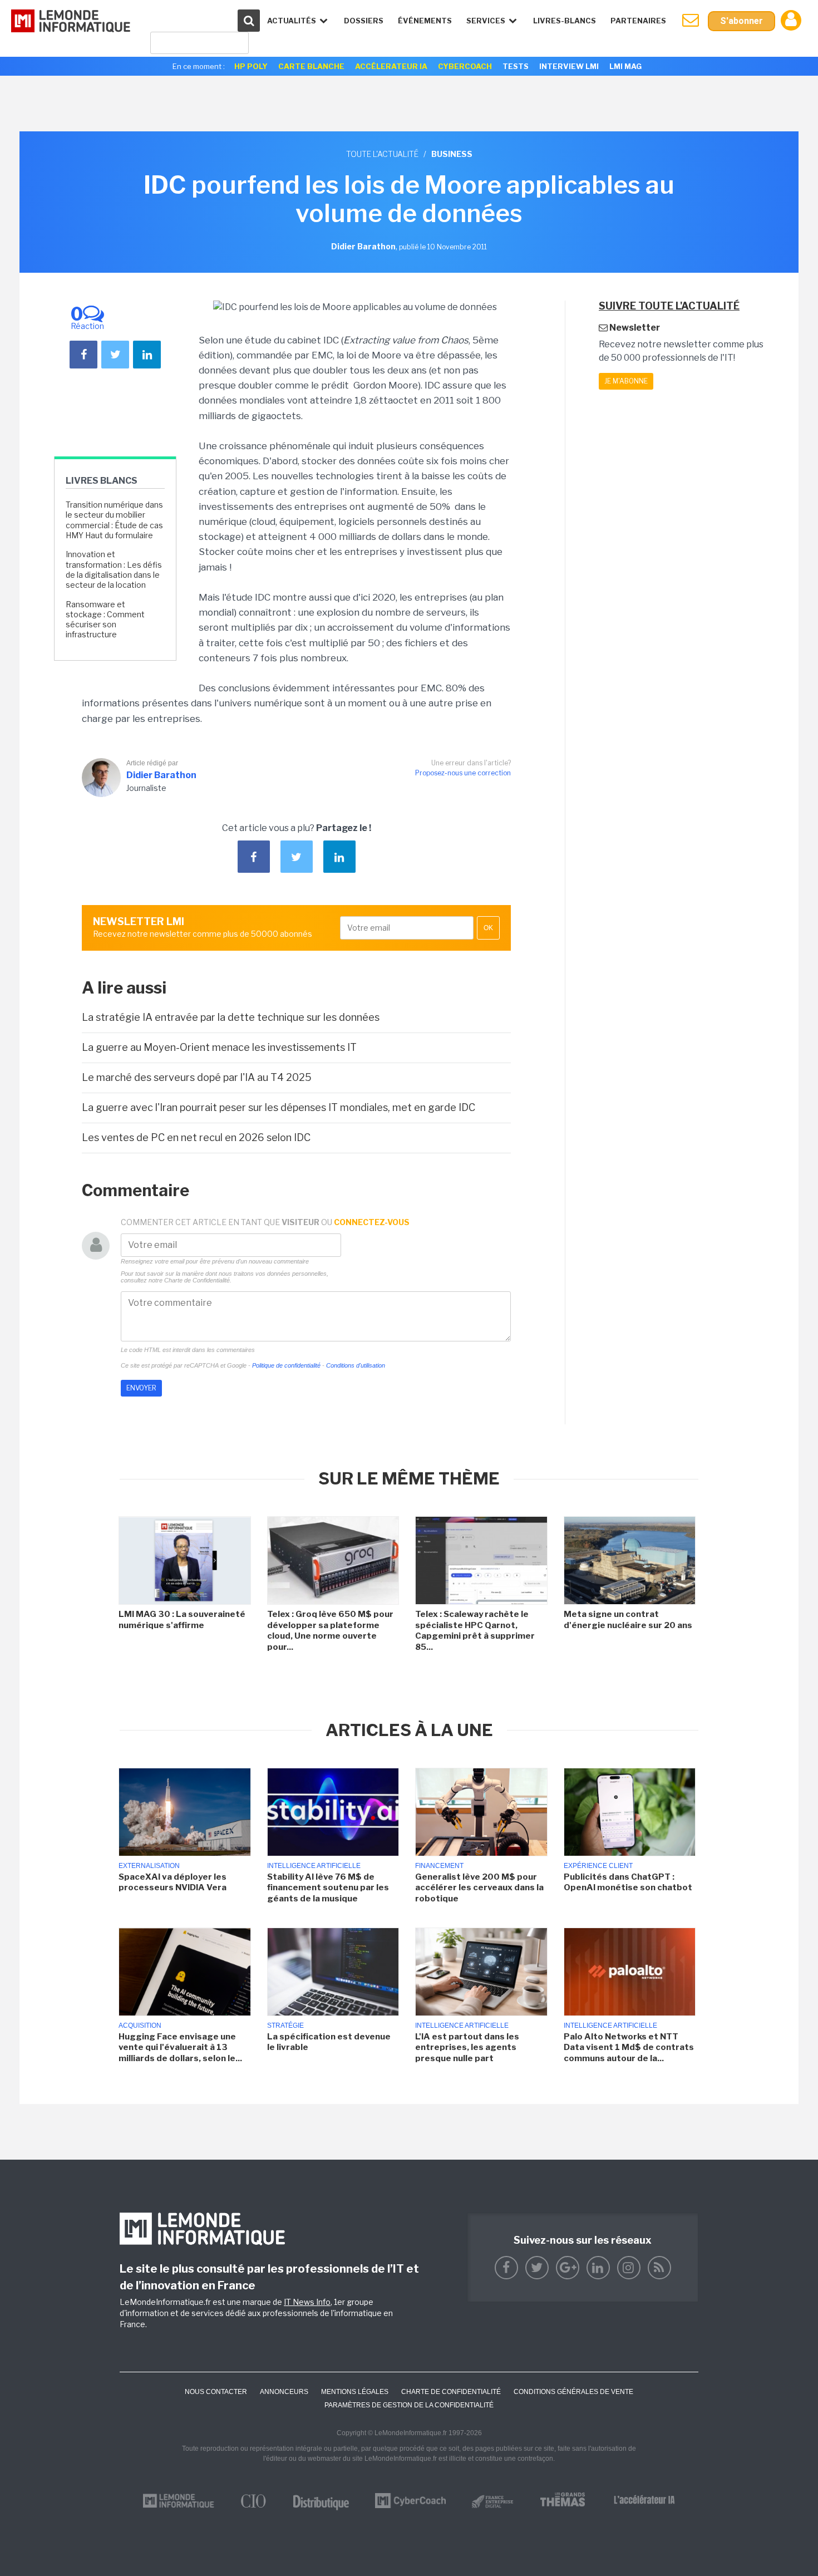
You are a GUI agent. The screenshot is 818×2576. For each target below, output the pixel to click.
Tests (516, 66)
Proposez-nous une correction (463, 773)
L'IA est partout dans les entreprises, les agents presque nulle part (467, 2047)
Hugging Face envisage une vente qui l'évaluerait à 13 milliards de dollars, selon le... (180, 2047)
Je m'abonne (626, 381)
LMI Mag (625, 66)
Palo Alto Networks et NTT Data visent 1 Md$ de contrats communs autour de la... (629, 2047)
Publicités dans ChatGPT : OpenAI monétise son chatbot (628, 1882)
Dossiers (364, 21)
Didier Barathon (161, 775)
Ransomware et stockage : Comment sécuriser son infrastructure (105, 620)
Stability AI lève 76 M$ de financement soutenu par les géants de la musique (328, 1888)
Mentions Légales (355, 2392)
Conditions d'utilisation (356, 1365)
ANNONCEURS (284, 2392)
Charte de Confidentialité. (198, 1280)
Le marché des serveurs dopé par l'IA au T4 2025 (197, 1077)
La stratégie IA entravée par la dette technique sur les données (231, 1017)
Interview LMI (569, 66)
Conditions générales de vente (573, 2392)
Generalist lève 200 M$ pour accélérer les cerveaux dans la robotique (479, 1888)
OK (488, 928)
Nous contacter (216, 2392)
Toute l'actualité (382, 154)
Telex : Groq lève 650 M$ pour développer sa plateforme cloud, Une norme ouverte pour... (330, 1631)
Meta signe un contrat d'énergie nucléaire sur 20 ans (628, 1620)
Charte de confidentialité (451, 2392)
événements (425, 21)
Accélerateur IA (391, 66)
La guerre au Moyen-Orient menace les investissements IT (219, 1047)
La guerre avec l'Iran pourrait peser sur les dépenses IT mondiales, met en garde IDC (279, 1107)
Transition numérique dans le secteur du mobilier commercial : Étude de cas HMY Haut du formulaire (114, 520)
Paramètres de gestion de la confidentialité (409, 2405)
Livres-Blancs (565, 21)
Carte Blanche (311, 66)
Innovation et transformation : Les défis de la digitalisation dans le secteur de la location (114, 569)
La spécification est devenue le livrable (329, 2042)
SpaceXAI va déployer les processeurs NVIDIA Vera (173, 1882)
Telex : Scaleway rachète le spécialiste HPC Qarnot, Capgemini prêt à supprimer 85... (475, 1631)
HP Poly (251, 66)
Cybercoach (465, 66)
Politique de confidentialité (286, 1365)
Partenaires (638, 21)
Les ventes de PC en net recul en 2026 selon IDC (196, 1137)
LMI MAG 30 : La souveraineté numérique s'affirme (182, 1620)
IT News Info (307, 2302)
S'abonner (741, 21)
